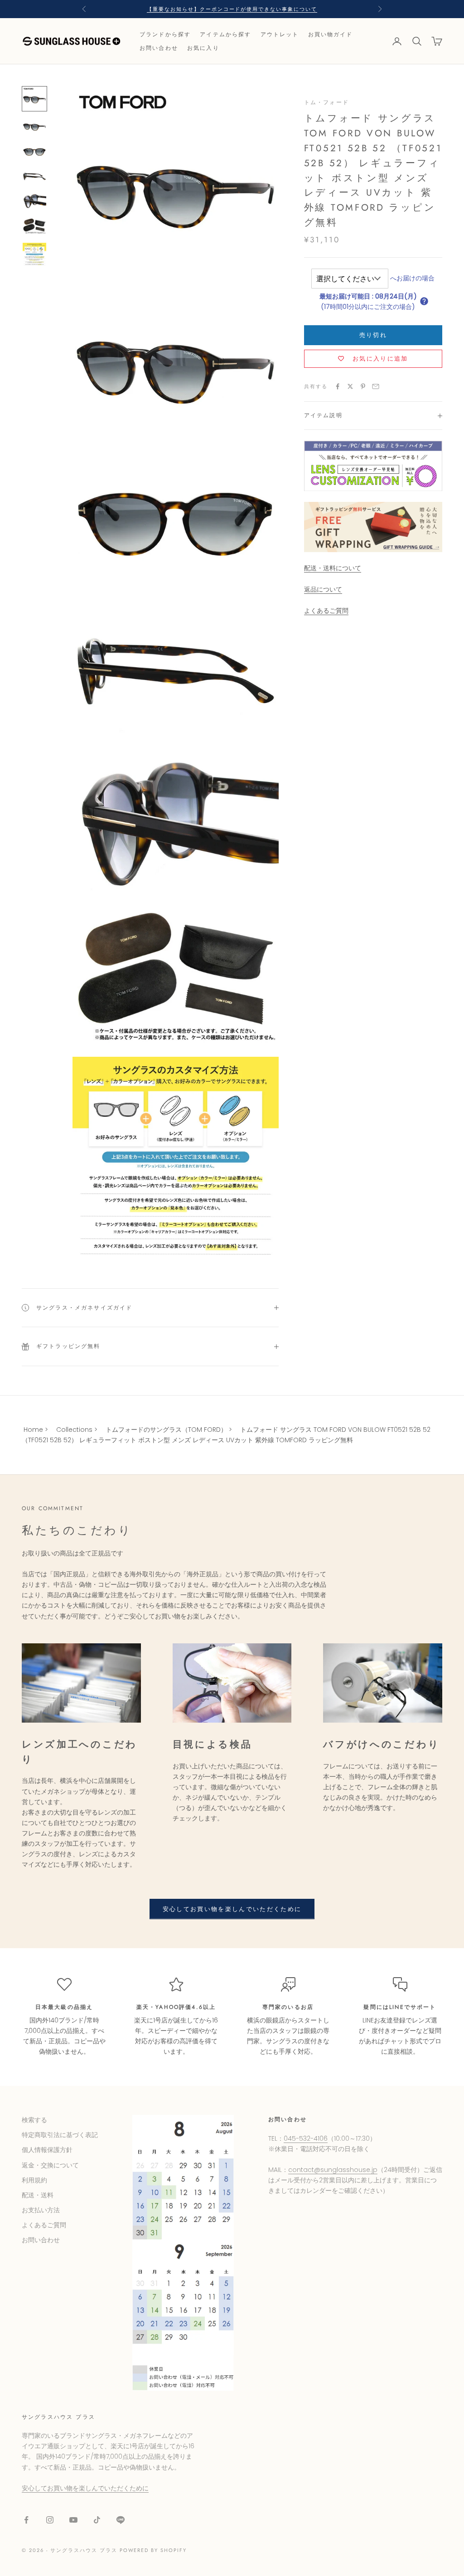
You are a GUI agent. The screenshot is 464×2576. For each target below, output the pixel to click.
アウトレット (280, 34)
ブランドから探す (165, 34)
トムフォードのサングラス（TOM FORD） (166, 1430)
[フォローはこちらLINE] (121, 2520)
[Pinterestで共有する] (363, 386)
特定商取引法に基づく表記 (60, 2135)
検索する (34, 2120)
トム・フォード (326, 102)
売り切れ (373, 335)
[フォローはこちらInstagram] (50, 2520)
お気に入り (203, 48)
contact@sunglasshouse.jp (333, 2170)
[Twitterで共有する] (350, 386)
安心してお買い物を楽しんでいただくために (232, 1909)
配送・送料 (38, 2195)
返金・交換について (50, 2165)
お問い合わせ (159, 48)
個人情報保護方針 (47, 2150)
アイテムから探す (225, 34)
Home (33, 1430)
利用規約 (34, 2180)
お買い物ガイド (331, 34)
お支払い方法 (41, 2210)
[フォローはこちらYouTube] (73, 2520)
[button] (424, 301)
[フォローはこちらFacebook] (26, 2520)
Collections (74, 1430)
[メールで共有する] (376, 386)
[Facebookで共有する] (338, 386)
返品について (323, 589)
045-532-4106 (306, 2138)
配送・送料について (333, 568)
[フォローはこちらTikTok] (97, 2520)
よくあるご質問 (326, 611)
